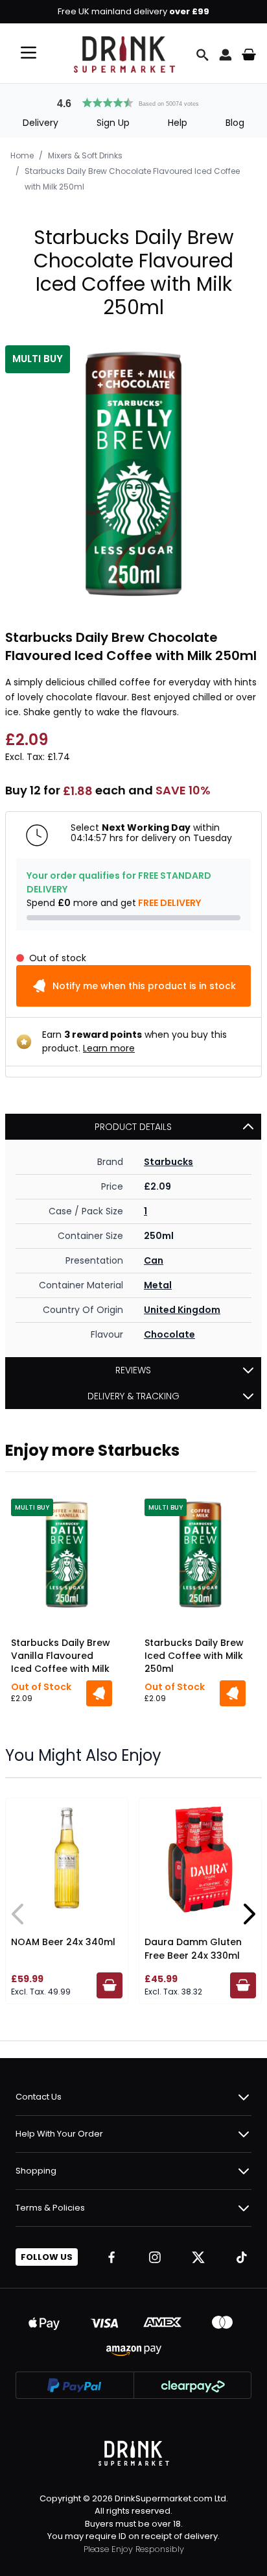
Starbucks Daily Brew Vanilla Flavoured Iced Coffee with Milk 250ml (61, 1657)
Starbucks (168, 1162)
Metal (158, 1285)
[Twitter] (198, 2257)
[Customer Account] (226, 55)
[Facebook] (111, 2257)
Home (22, 155)
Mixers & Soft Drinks (85, 155)
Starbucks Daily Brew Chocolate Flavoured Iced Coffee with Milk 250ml (132, 179)
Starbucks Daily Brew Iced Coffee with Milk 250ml (194, 1656)
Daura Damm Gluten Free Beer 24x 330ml (193, 1949)
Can (154, 1260)
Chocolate (169, 1334)
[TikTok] (242, 2257)
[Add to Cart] (99, 1693)
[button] (133, 101)
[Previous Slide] (18, 1914)
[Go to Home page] (124, 55)
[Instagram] (155, 2257)
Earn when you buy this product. (134, 1041)
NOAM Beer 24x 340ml (63, 1942)
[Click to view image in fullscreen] (133, 474)
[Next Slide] (249, 1914)
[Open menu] (29, 53)
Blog (235, 123)
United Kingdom (182, 1310)
